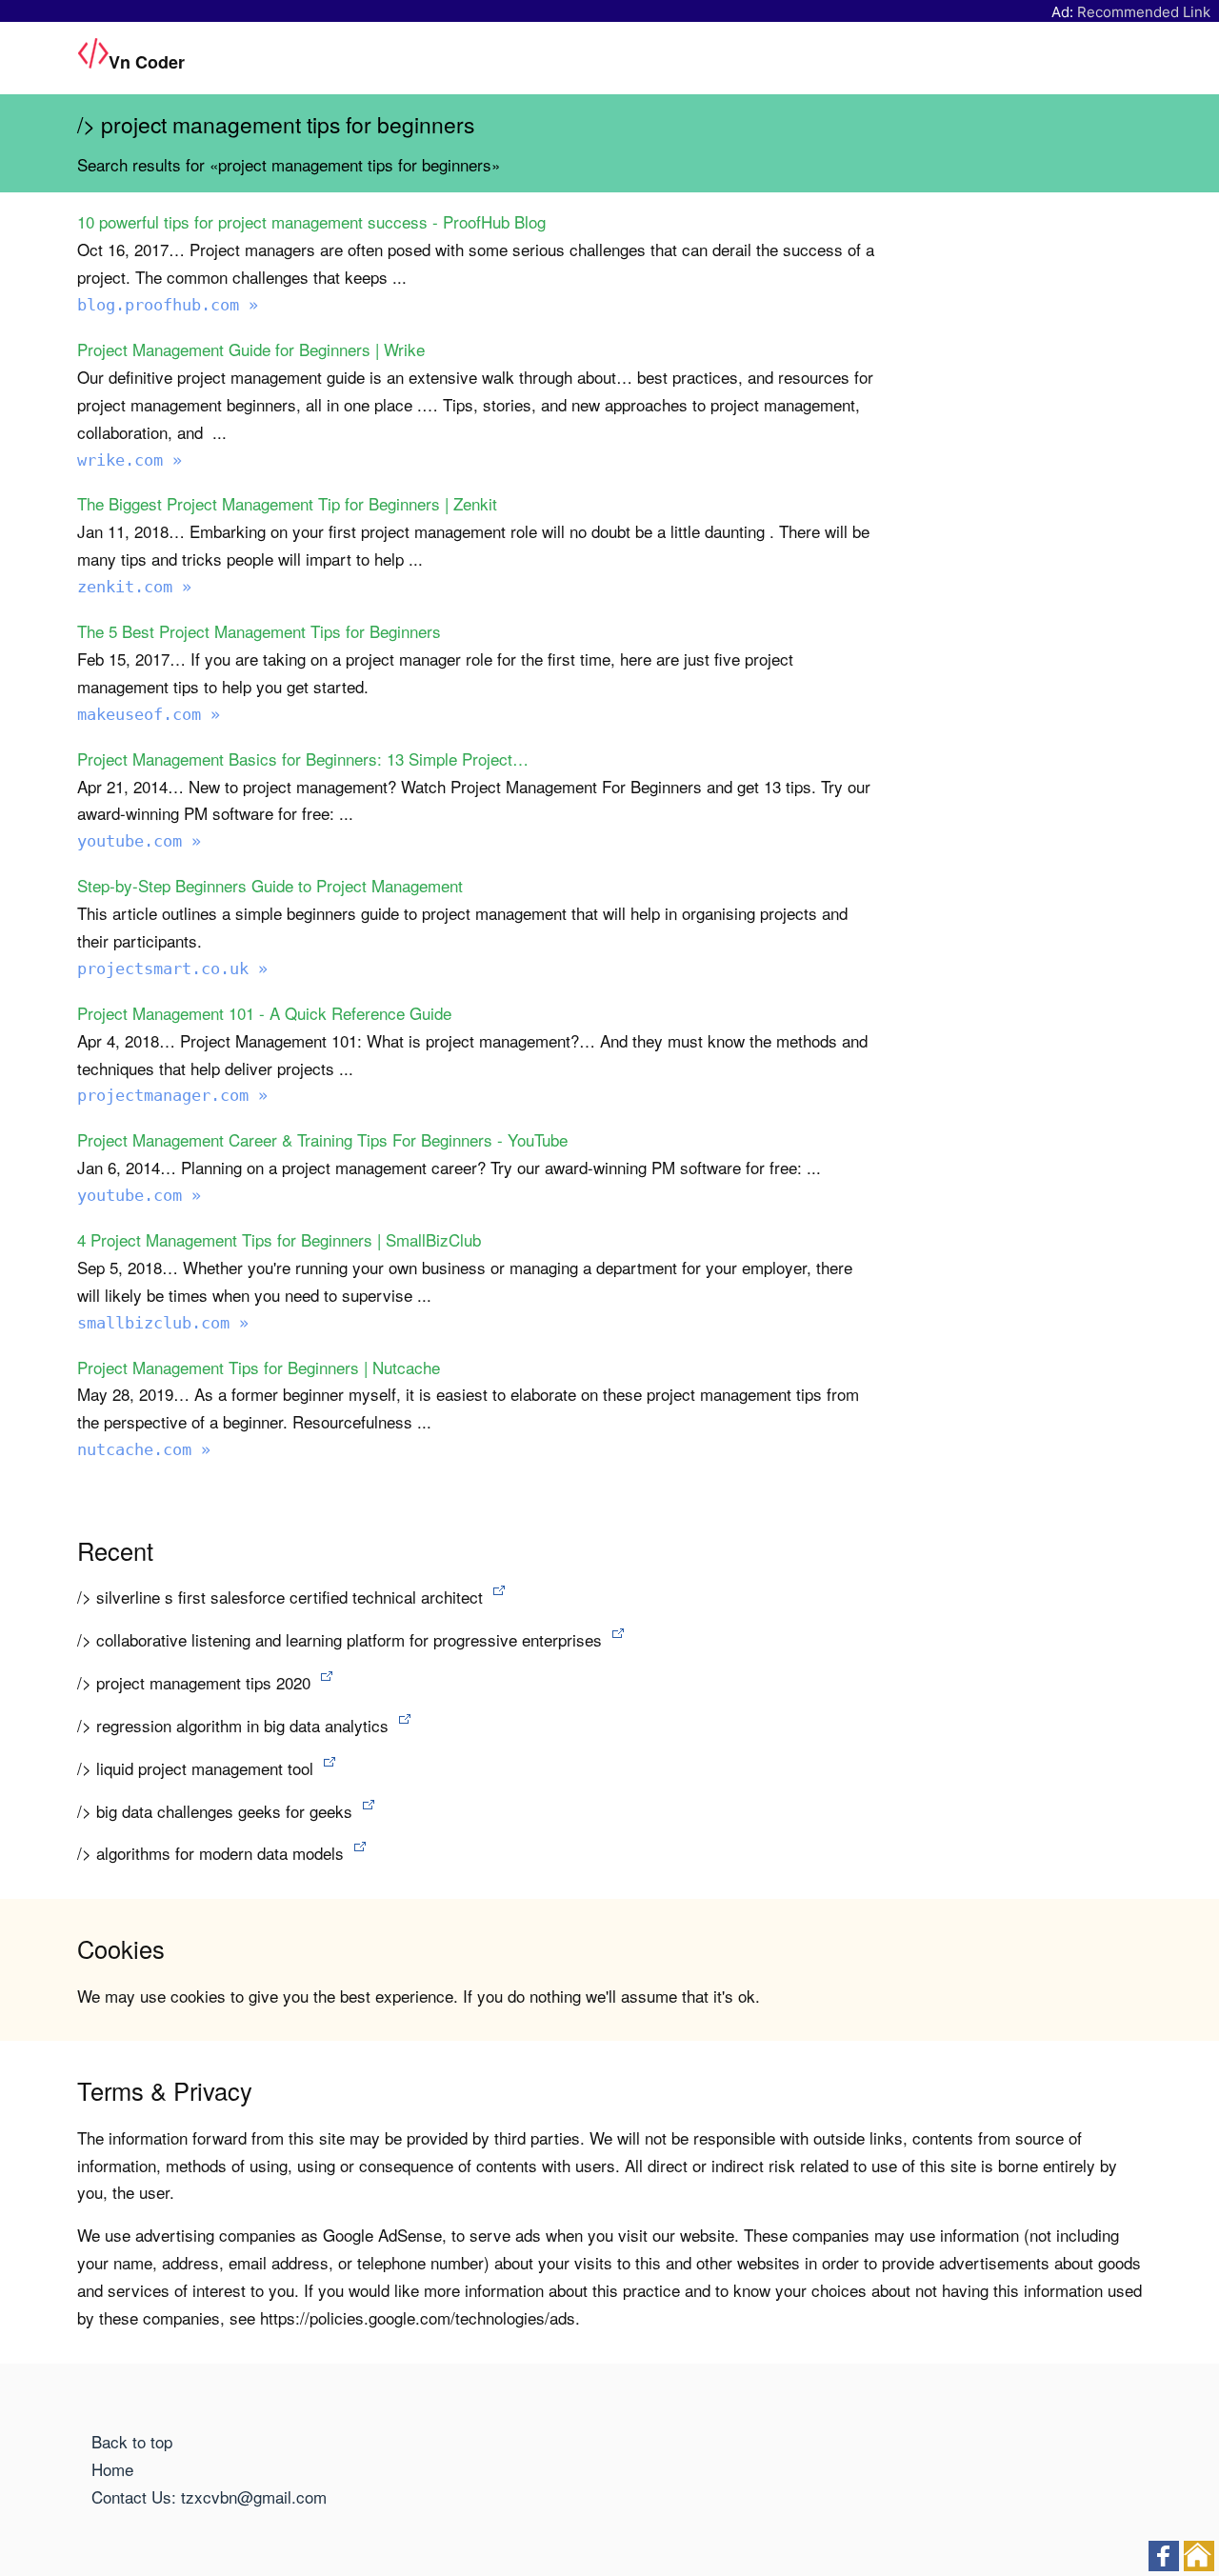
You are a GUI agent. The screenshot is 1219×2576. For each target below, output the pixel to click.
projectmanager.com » (172, 1095)
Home (112, 2469)
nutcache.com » (144, 1449)
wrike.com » (130, 460)
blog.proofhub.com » (168, 305)
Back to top (132, 2441)
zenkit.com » (134, 587)
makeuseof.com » (149, 714)
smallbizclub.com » (163, 1323)
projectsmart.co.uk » (172, 968)
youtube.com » (139, 841)
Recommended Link (1144, 12)
